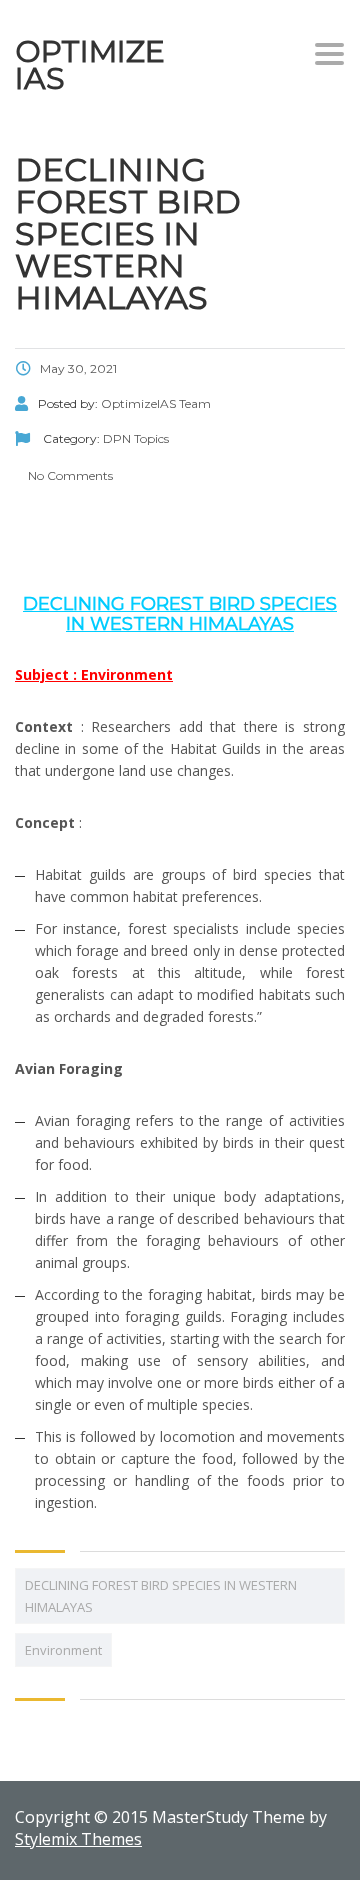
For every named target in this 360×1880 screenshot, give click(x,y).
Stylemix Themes (78, 1839)
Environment (63, 1650)
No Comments (69, 475)
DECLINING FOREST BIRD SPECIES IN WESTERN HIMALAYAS (161, 1596)
